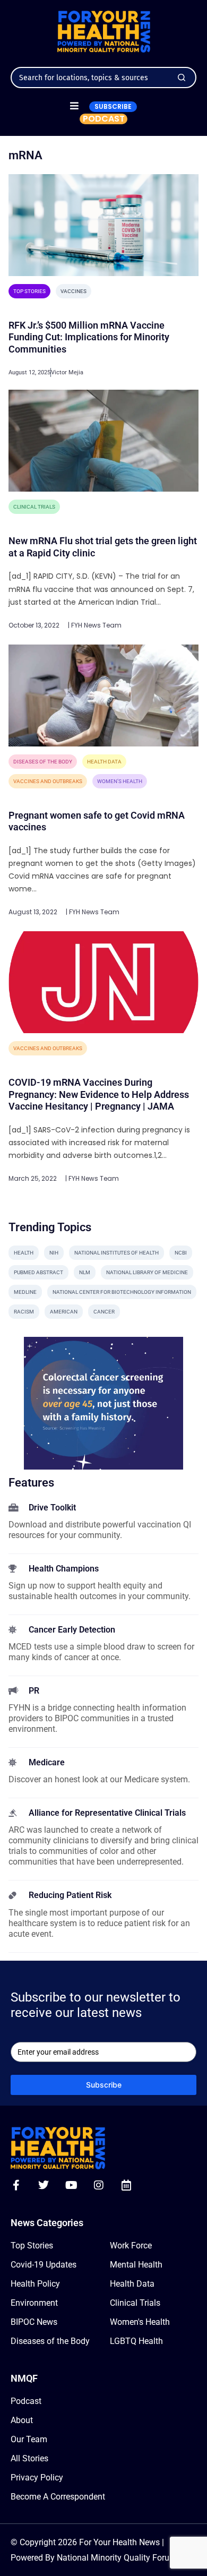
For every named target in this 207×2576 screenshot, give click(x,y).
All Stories (29, 2458)
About (22, 2420)
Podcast (26, 2401)
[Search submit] (182, 78)
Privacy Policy (37, 2478)
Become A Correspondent (58, 2497)
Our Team (29, 2439)
